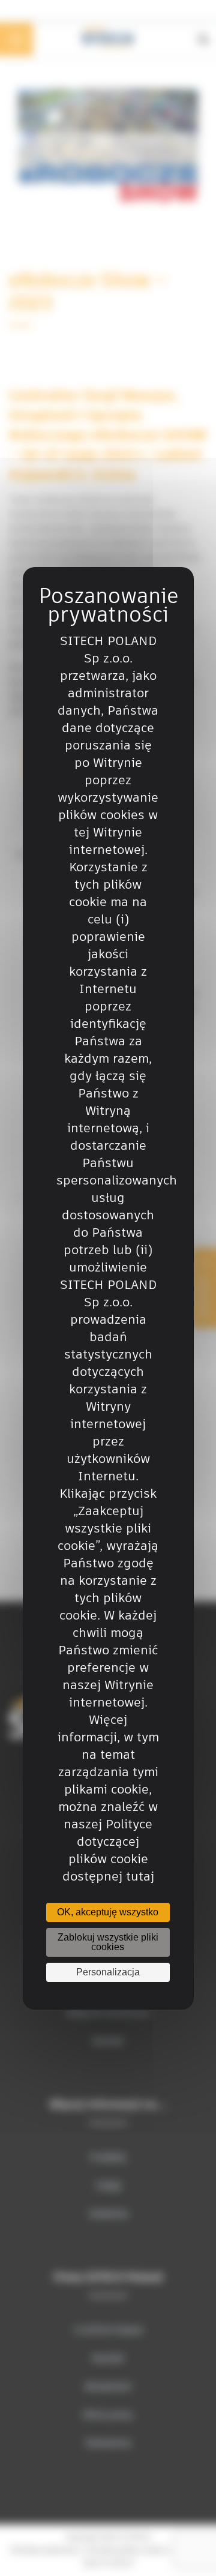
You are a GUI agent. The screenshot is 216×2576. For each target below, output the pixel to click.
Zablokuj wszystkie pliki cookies (108, 1942)
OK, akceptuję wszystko (108, 1912)
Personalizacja (108, 1972)
